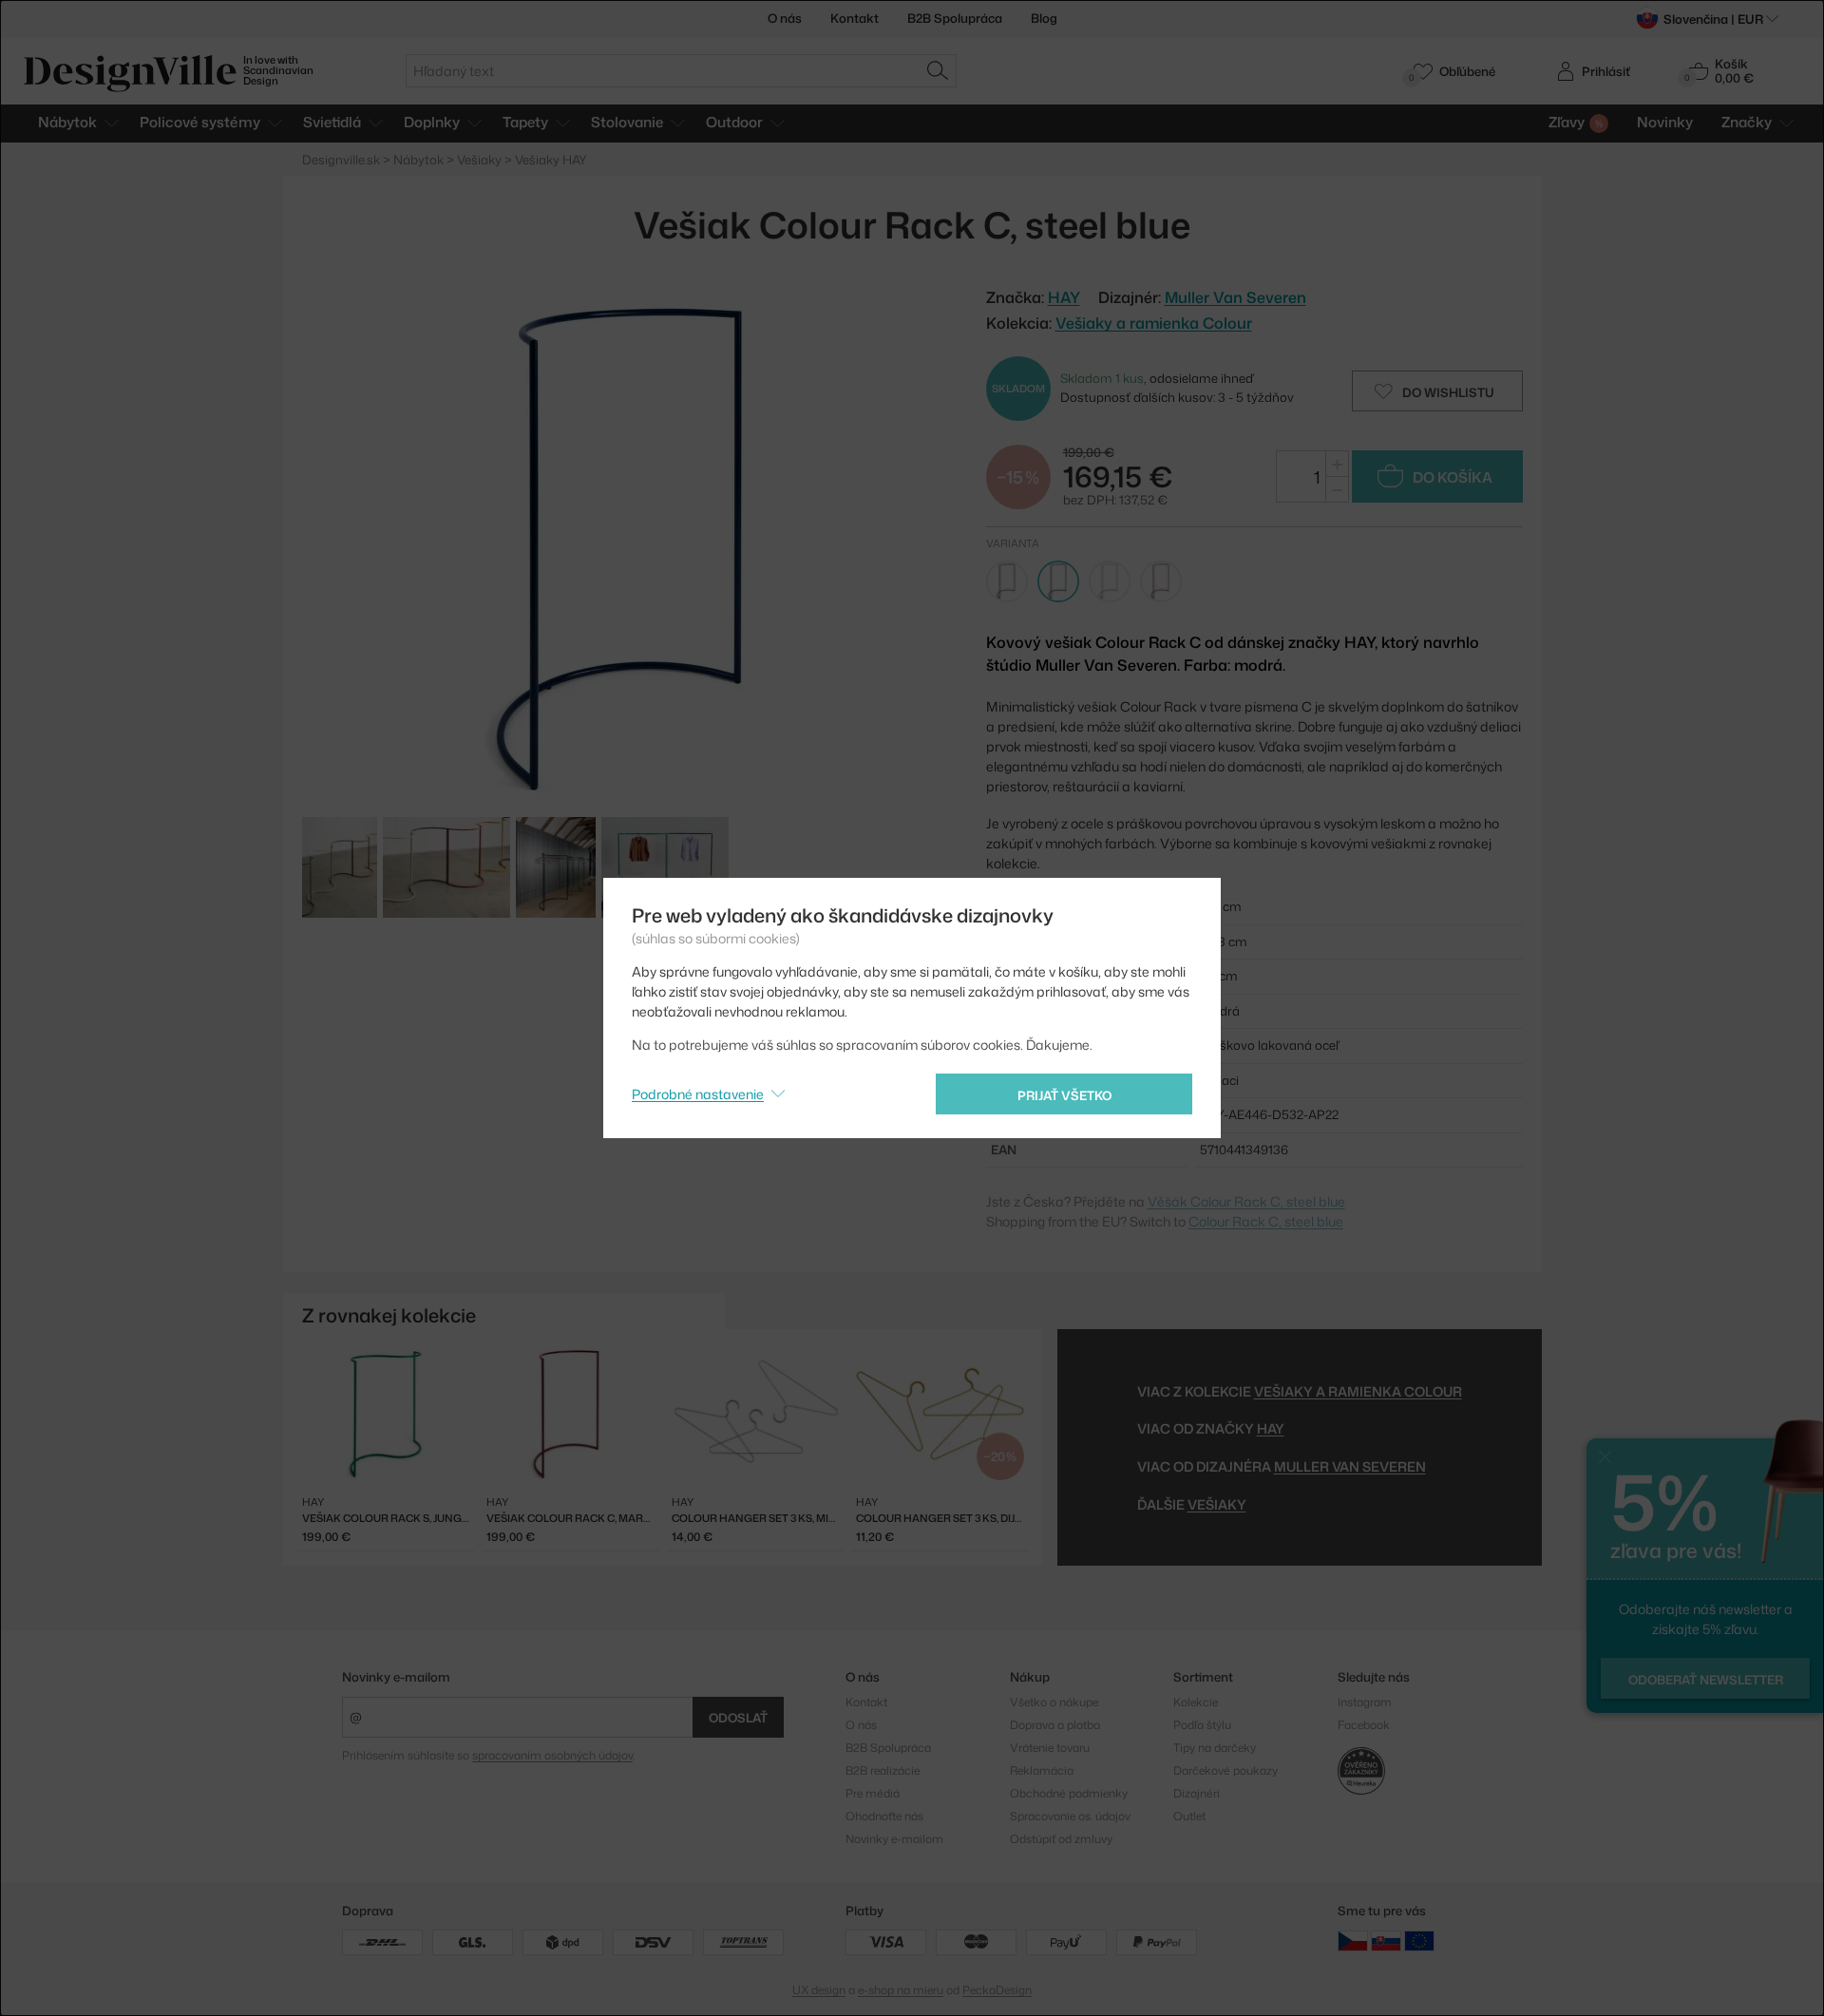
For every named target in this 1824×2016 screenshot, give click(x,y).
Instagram (1365, 1702)
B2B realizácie (883, 1770)
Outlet (1189, 1816)
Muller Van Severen (1235, 297)
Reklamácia (1042, 1770)
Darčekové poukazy (1225, 1770)
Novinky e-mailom (396, 1677)
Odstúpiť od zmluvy (1061, 1839)
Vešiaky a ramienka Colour (1154, 323)
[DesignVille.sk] (1386, 1940)
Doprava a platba (1055, 1725)
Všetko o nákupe (1054, 1702)
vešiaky (1217, 1504)
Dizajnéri (1197, 1793)
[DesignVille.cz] (1353, 1940)
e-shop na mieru (901, 1990)
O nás (785, 18)
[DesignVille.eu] (1419, 1940)
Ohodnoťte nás (884, 1816)
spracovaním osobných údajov (552, 1755)
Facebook (1364, 1725)
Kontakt (855, 18)
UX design (819, 1990)
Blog (1044, 18)
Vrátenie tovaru (1050, 1748)
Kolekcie (1196, 1702)
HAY (1271, 1428)
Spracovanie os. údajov (1070, 1816)
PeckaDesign (997, 1990)
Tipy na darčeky (1215, 1748)
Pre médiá (873, 1793)
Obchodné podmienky (1069, 1793)
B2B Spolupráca (955, 18)
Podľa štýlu (1202, 1725)
